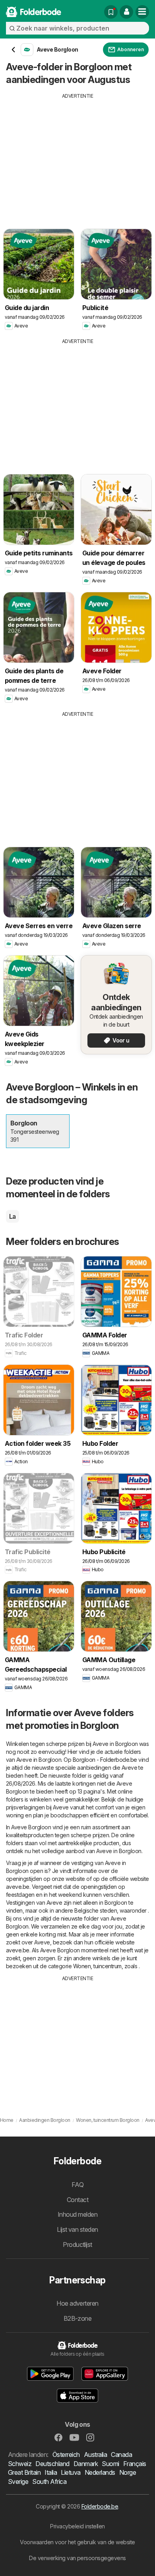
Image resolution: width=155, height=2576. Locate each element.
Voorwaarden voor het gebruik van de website (77, 2542)
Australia (95, 2455)
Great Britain (24, 2472)
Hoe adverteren (77, 2303)
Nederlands (100, 2472)
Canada (121, 2455)
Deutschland (52, 2464)
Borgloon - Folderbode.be (105, 1760)
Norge (128, 2472)
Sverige (18, 2482)
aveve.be (18, 1887)
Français (135, 2464)
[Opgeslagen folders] (111, 12)
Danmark (86, 2464)
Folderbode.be (100, 2506)
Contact (77, 2200)
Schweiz (20, 2464)
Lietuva (71, 2472)
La (13, 1216)
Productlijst (77, 2245)
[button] (126, 12)
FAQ (77, 2185)
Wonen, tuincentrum (97, 1966)
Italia (51, 2472)
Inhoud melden (77, 2214)
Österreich (66, 2455)
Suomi (110, 2464)
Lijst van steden (77, 2229)
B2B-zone (78, 2318)
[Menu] (142, 12)
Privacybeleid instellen (77, 2526)
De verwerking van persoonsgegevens (77, 2558)
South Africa (49, 2482)
